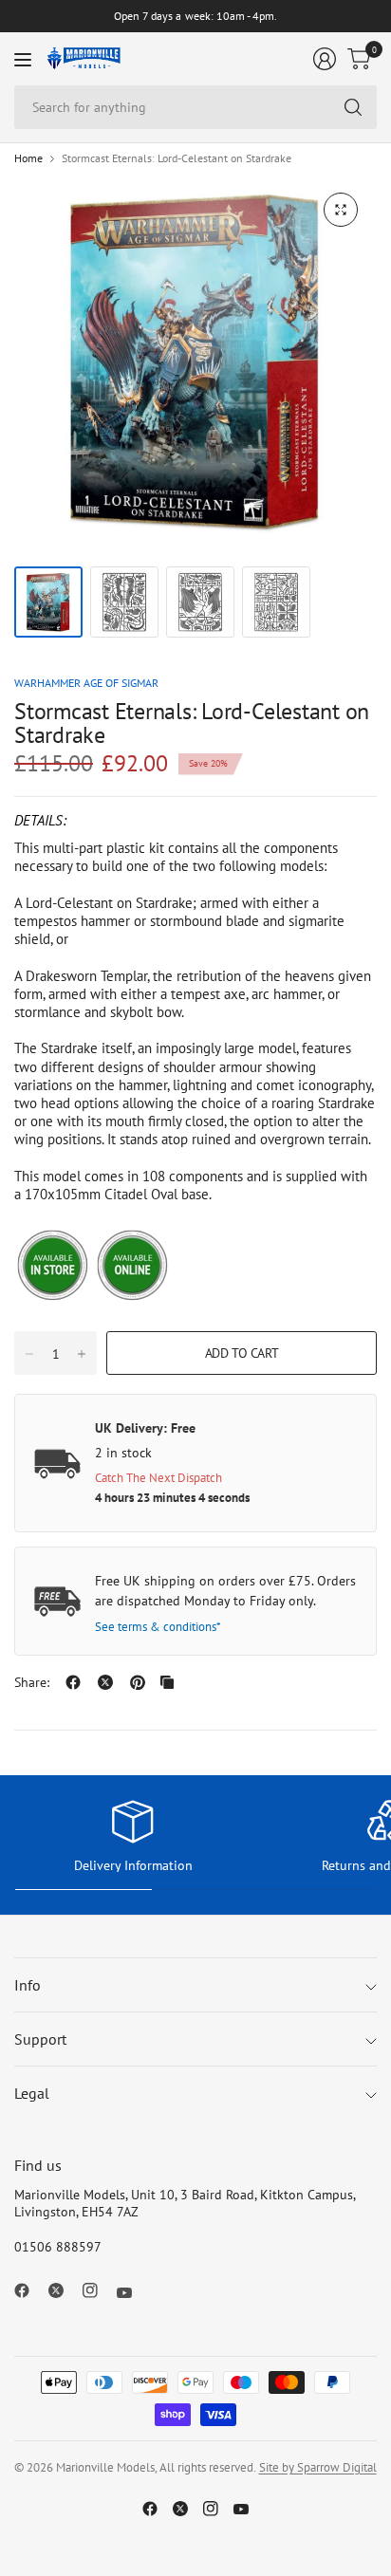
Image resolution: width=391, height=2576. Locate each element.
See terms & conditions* (158, 1627)
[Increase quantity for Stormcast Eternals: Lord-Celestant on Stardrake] (82, 1354)
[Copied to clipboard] (167, 1682)
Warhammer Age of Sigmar (86, 683)
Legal (32, 2093)
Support (40, 2039)
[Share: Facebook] (73, 1682)
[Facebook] (29, 2290)
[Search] (353, 107)
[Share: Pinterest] (138, 1682)
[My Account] (325, 59)
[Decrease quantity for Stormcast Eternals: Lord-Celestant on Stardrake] (29, 1354)
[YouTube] (132, 2293)
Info (28, 1985)
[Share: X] (105, 1682)
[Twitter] (64, 2290)
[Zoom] (341, 210)
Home (28, 158)
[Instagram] (98, 2290)
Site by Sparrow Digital (318, 2467)
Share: (32, 1682)
